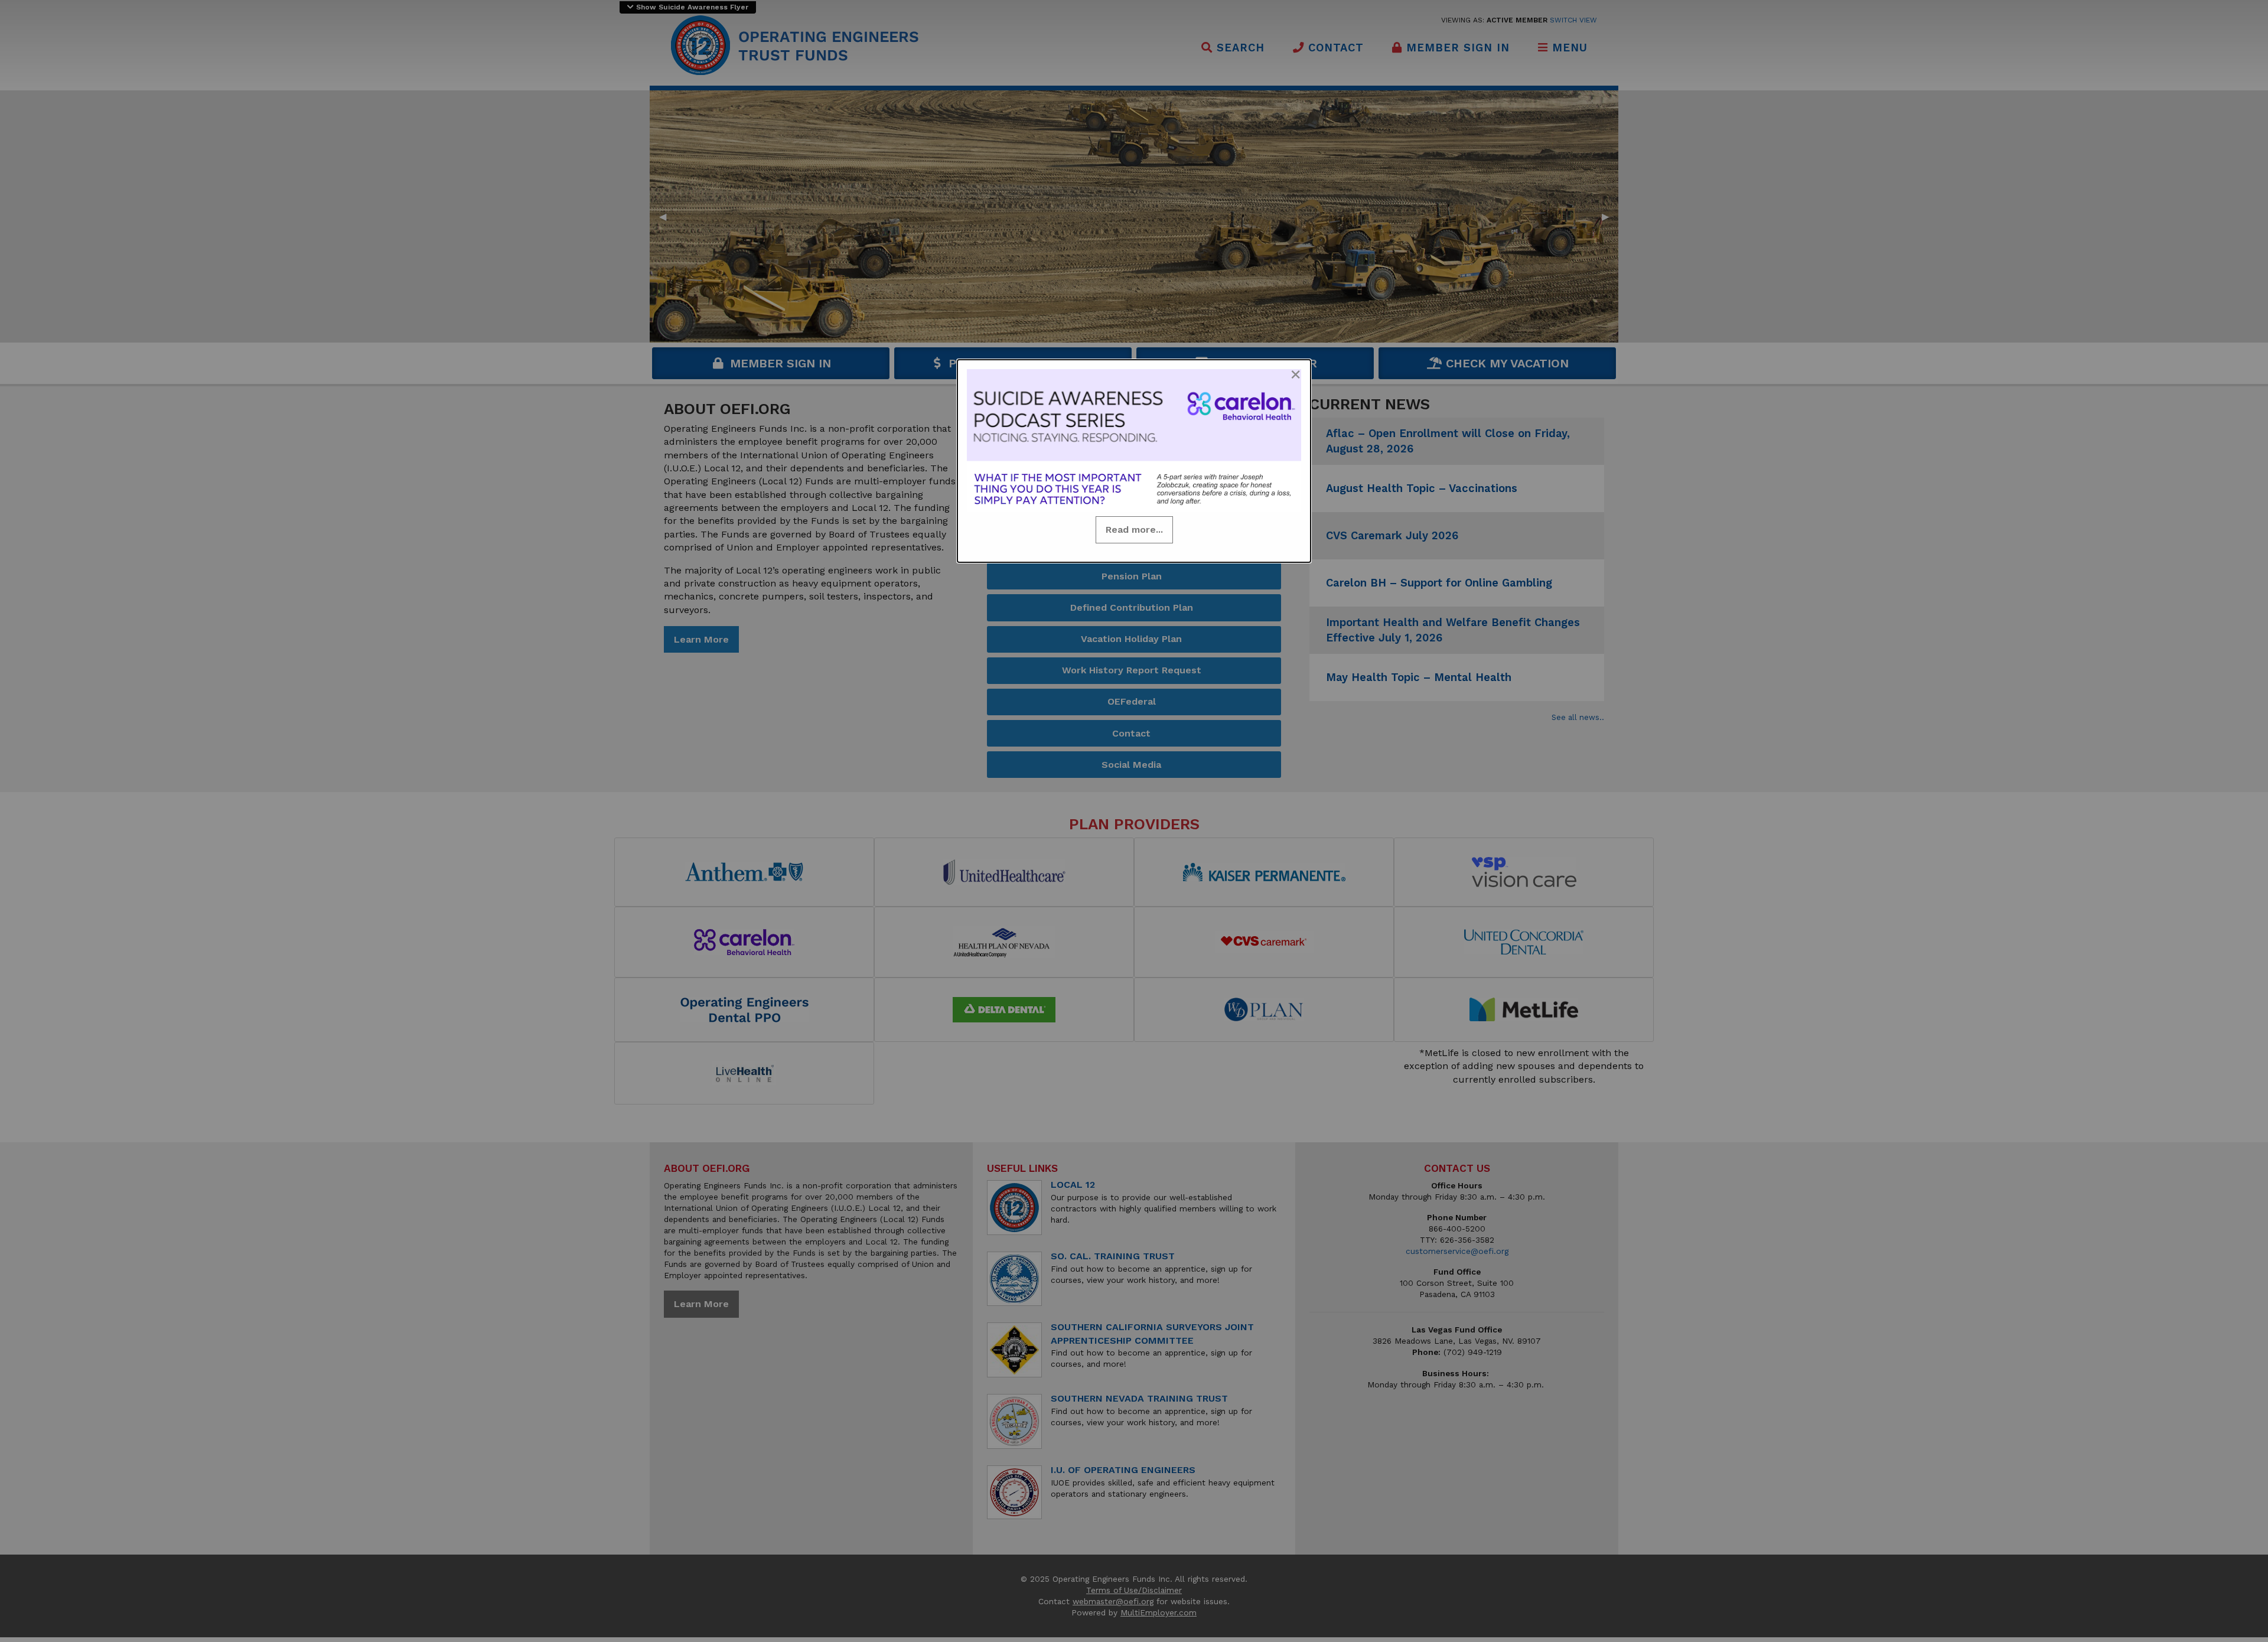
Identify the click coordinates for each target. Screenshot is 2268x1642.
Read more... (1134, 530)
